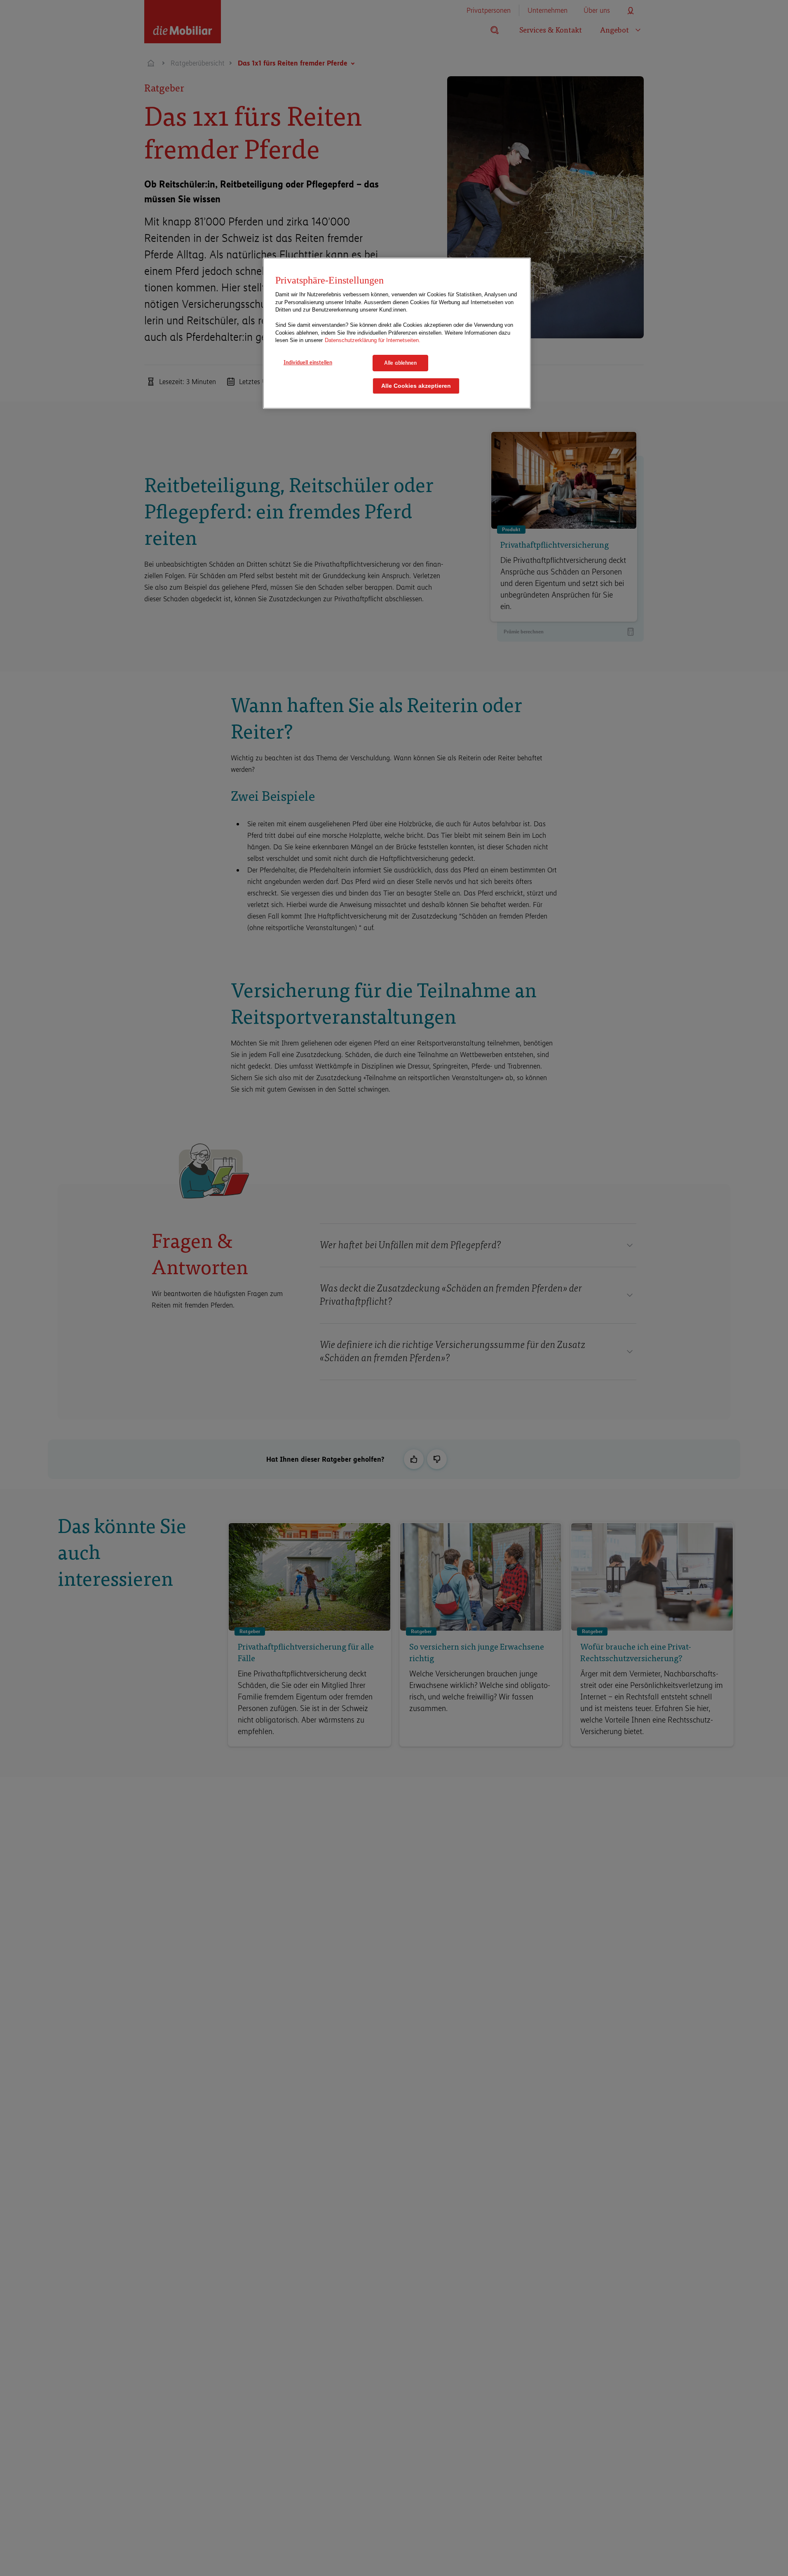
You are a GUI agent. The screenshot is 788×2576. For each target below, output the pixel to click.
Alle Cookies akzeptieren (416, 386)
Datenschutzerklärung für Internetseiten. (373, 341)
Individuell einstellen (308, 362)
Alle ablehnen (400, 363)
